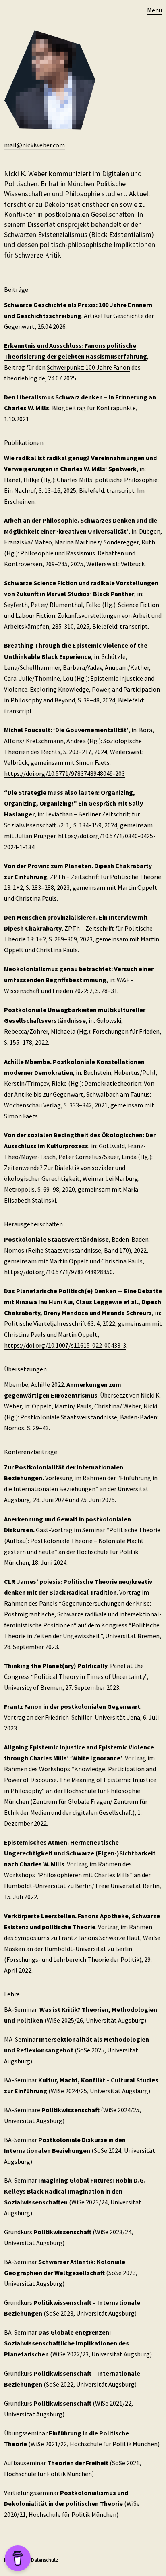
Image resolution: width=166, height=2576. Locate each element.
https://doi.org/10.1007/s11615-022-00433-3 (65, 1345)
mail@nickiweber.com (34, 145)
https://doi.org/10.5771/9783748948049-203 (64, 773)
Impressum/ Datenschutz (31, 2560)
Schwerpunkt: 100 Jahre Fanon (88, 367)
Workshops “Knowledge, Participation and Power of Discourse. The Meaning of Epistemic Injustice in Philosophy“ (80, 1780)
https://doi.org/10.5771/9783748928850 (58, 1272)
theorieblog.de (25, 378)
